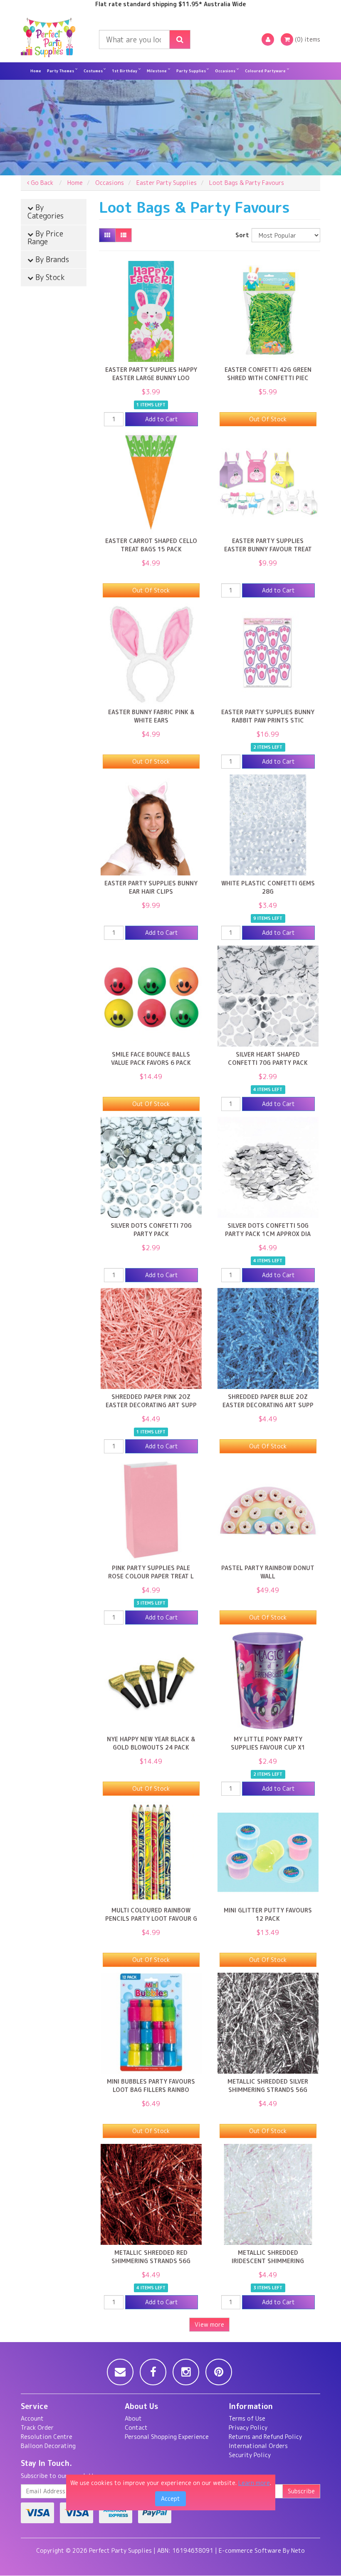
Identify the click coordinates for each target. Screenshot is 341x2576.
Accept (170, 2499)
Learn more (254, 2483)
